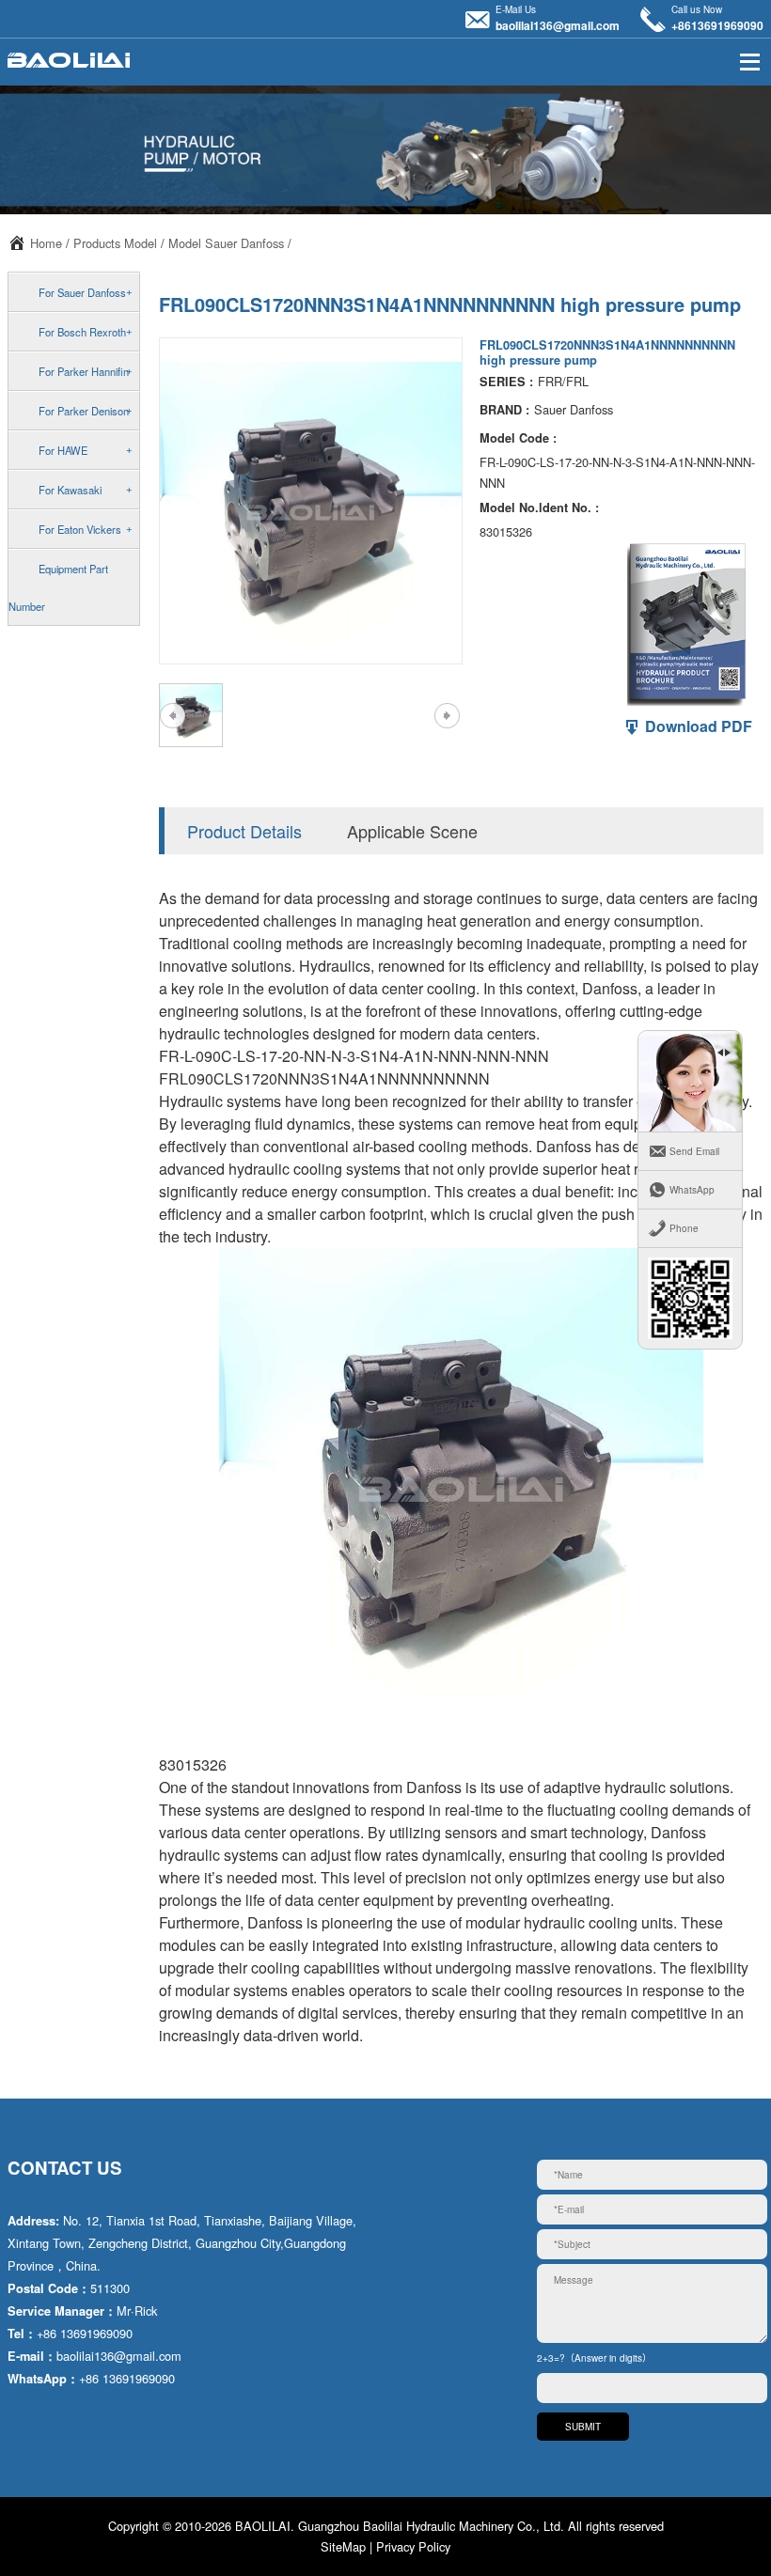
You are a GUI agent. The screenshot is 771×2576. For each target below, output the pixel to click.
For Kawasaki (70, 490)
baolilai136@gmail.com (558, 25)
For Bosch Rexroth (82, 332)
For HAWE (63, 450)
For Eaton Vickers (80, 529)
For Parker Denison (84, 411)
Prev (173, 715)
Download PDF (697, 726)
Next (447, 715)
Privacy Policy (413, 2546)
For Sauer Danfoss (82, 292)
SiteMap (343, 2546)
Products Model (115, 243)
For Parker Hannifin (84, 371)
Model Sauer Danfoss (226, 243)
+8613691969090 (717, 25)
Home (46, 243)
